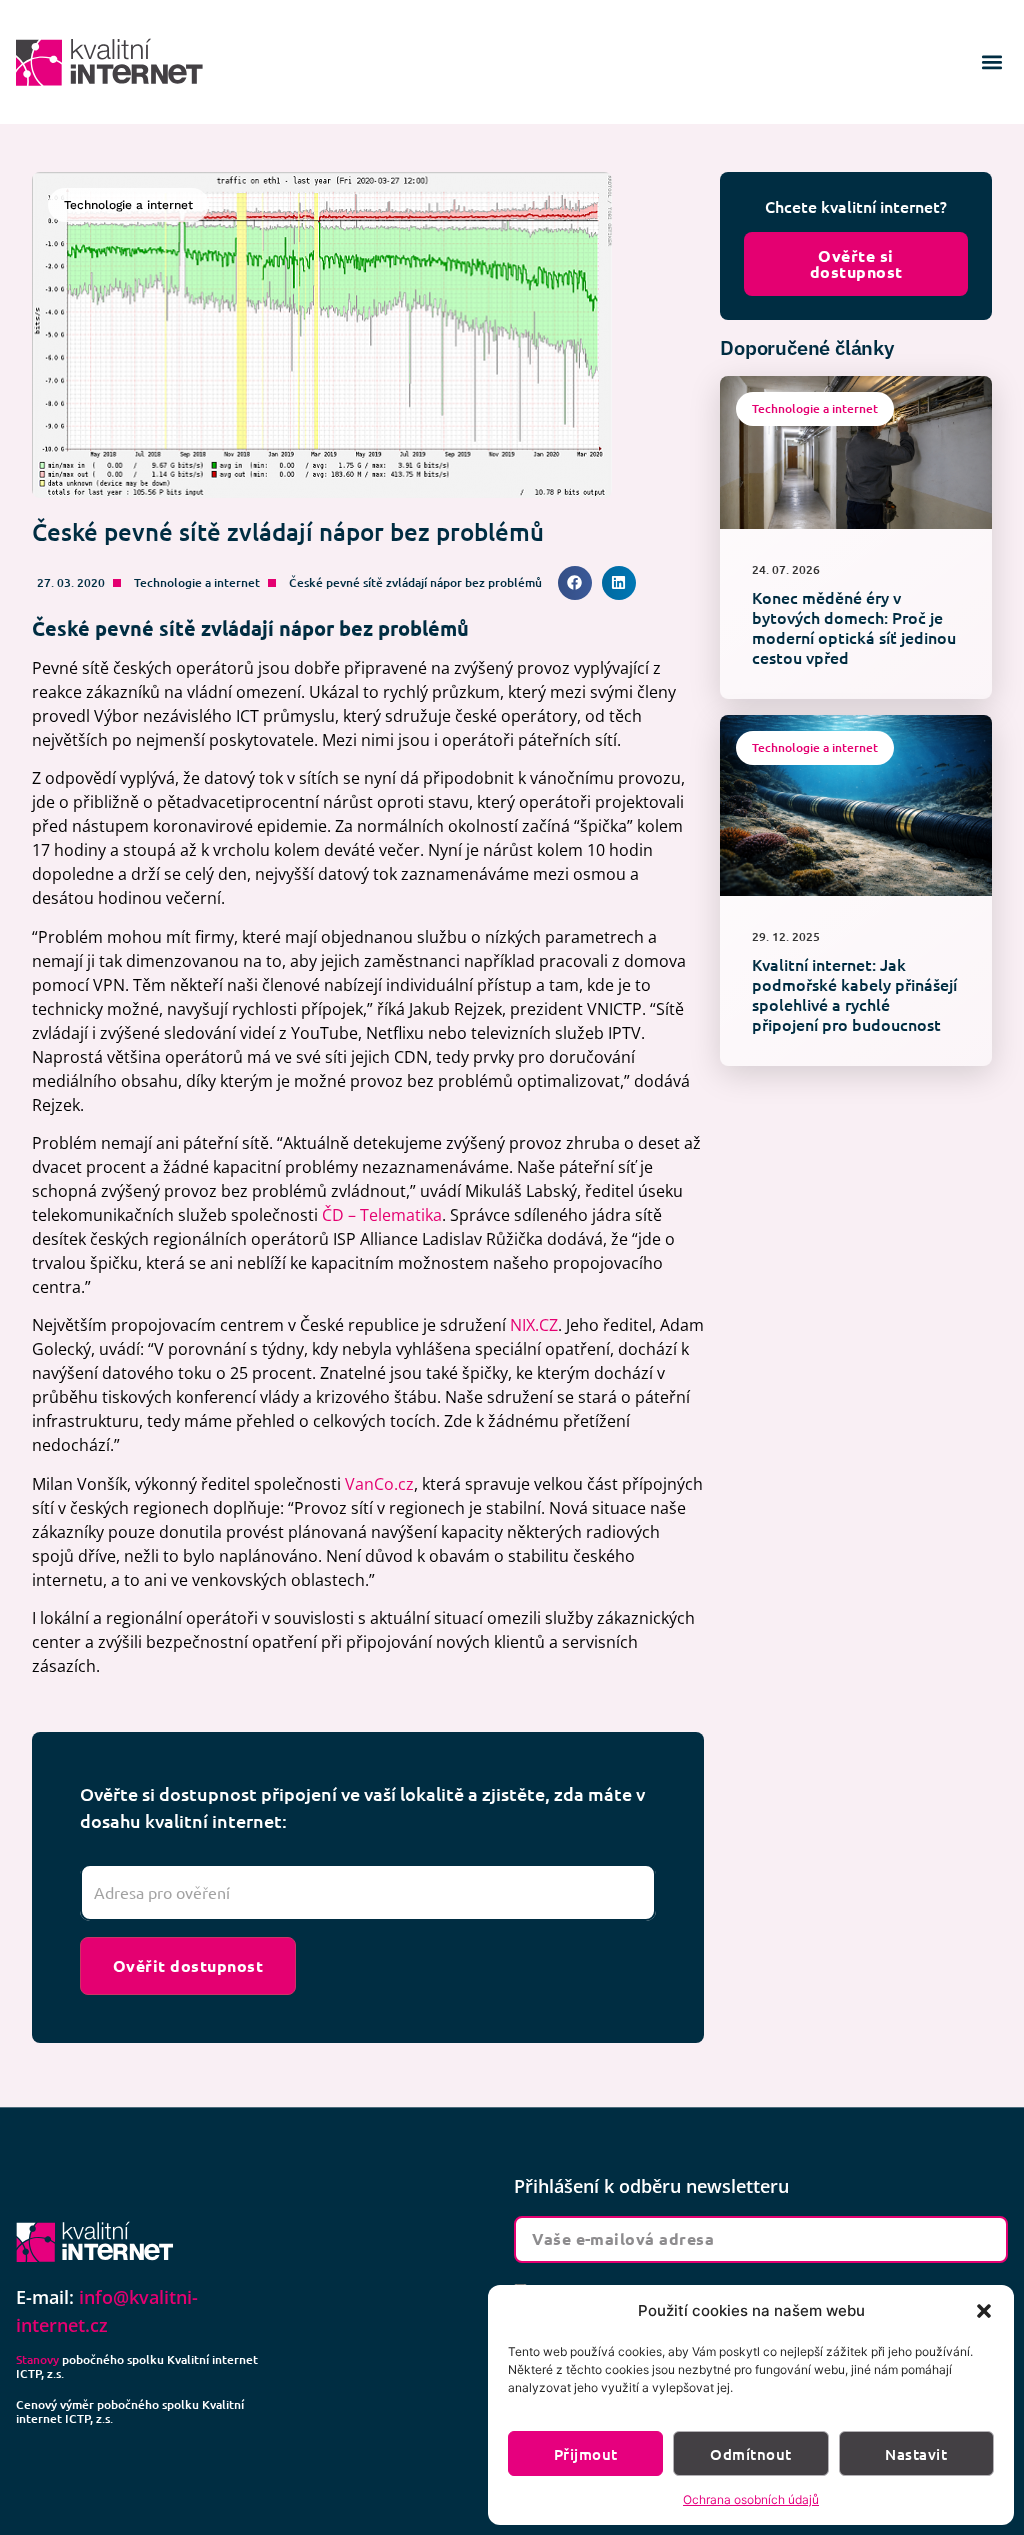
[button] (984, 2311)
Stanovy (37, 2359)
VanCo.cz (379, 1484)
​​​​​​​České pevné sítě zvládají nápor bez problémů (415, 582)
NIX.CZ (534, 1325)
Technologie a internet (197, 582)
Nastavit (916, 2454)
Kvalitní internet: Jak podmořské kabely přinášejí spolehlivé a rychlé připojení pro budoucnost (854, 994)
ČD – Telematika (382, 1215)
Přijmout (586, 2454)
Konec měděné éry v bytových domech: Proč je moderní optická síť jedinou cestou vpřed (854, 627)
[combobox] (368, 1893)
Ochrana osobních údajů (751, 2499)
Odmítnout (750, 2454)
